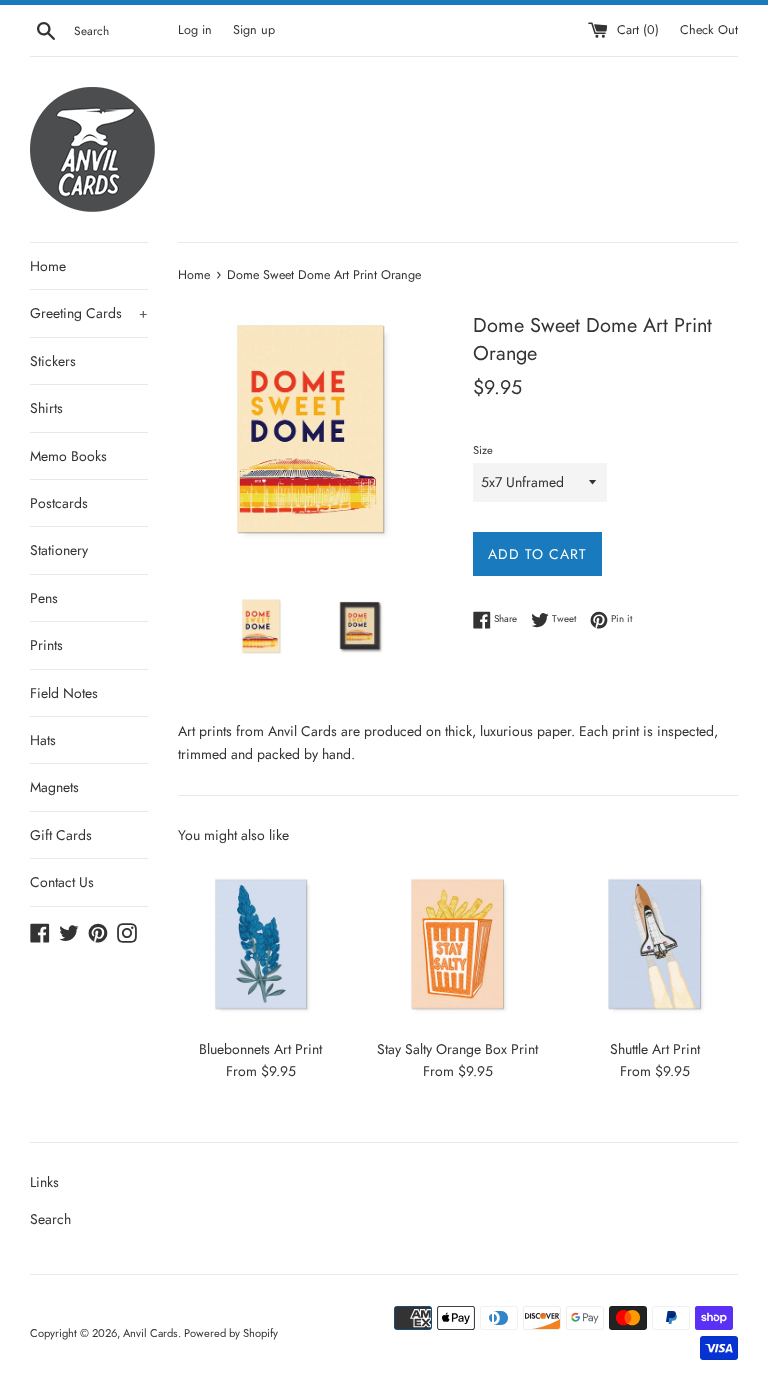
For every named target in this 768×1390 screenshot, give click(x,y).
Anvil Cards (150, 1333)
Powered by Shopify (231, 1333)
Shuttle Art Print (655, 1049)
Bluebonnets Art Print (260, 1049)
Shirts (46, 408)
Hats (43, 740)
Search (50, 1219)
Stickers (53, 361)
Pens (44, 598)
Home (48, 266)
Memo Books (68, 456)
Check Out (709, 30)
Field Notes (64, 693)
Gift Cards (61, 835)
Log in (195, 30)
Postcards (59, 503)
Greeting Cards (89, 313)
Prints (46, 645)
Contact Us (62, 882)
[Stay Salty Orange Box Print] (457, 944)
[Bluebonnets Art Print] (261, 944)
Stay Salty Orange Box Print (457, 1049)
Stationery (59, 550)
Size (483, 450)
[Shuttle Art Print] (654, 944)
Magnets (54, 787)
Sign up (254, 30)
